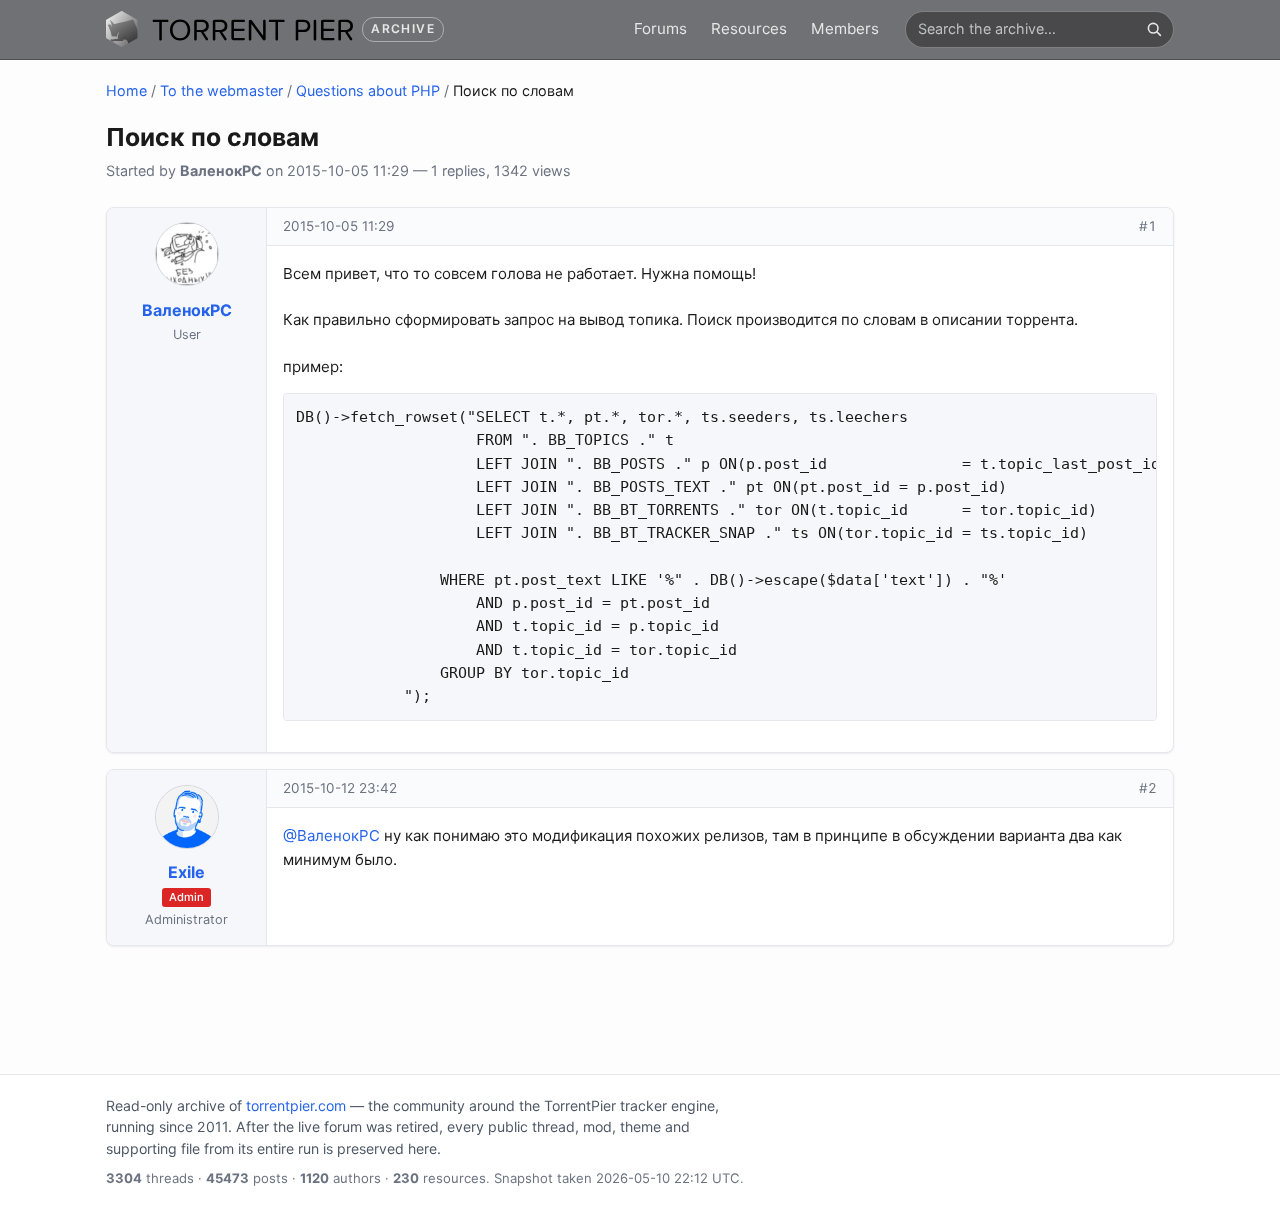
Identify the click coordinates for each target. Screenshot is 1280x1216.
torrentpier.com (296, 1105)
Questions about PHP (368, 90)
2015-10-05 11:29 (338, 226)
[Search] (1154, 29)
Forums (660, 28)
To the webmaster (221, 90)
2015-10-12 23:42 (340, 788)
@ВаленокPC (331, 835)
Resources (749, 28)
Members (845, 28)
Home (126, 90)
